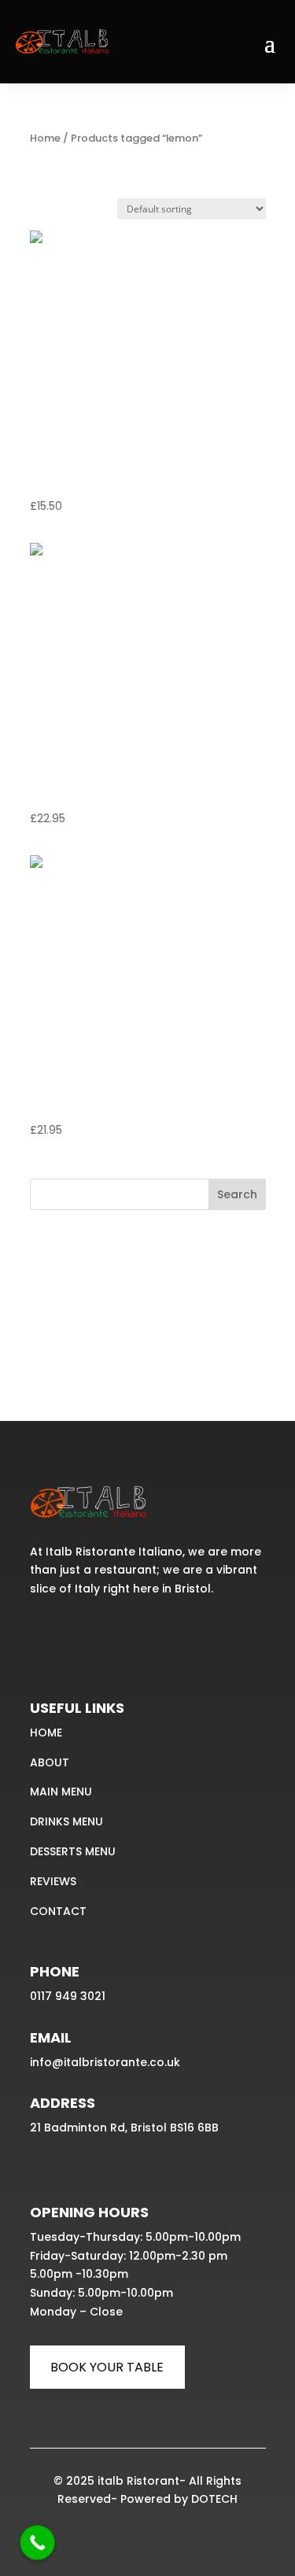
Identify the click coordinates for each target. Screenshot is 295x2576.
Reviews (53, 1881)
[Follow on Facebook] (44, 1637)
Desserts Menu (73, 1851)
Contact (58, 1911)
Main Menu (61, 1792)
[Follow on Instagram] (79, 1637)
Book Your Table (107, 2367)
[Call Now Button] (38, 2543)
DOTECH (214, 2499)
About (50, 1762)
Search (237, 1194)
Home (45, 138)
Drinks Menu (66, 1821)
